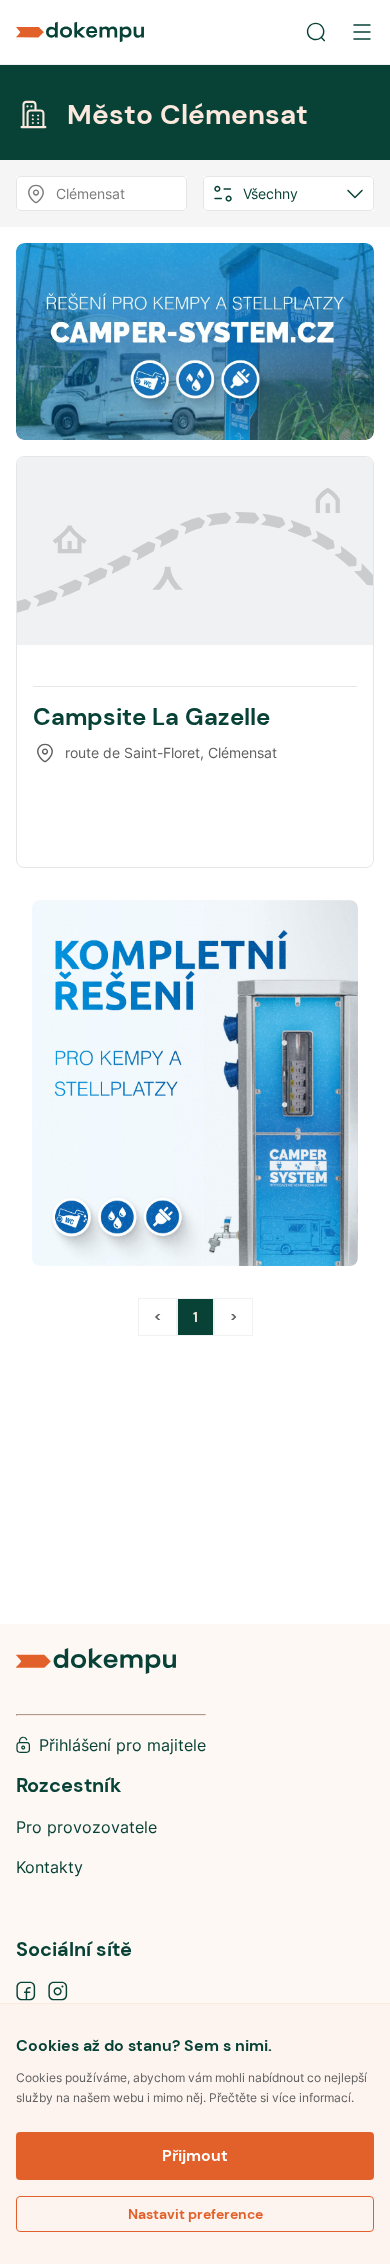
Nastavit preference (195, 2214)
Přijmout (195, 2155)
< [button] (157, 1317)
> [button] (233, 1317)
